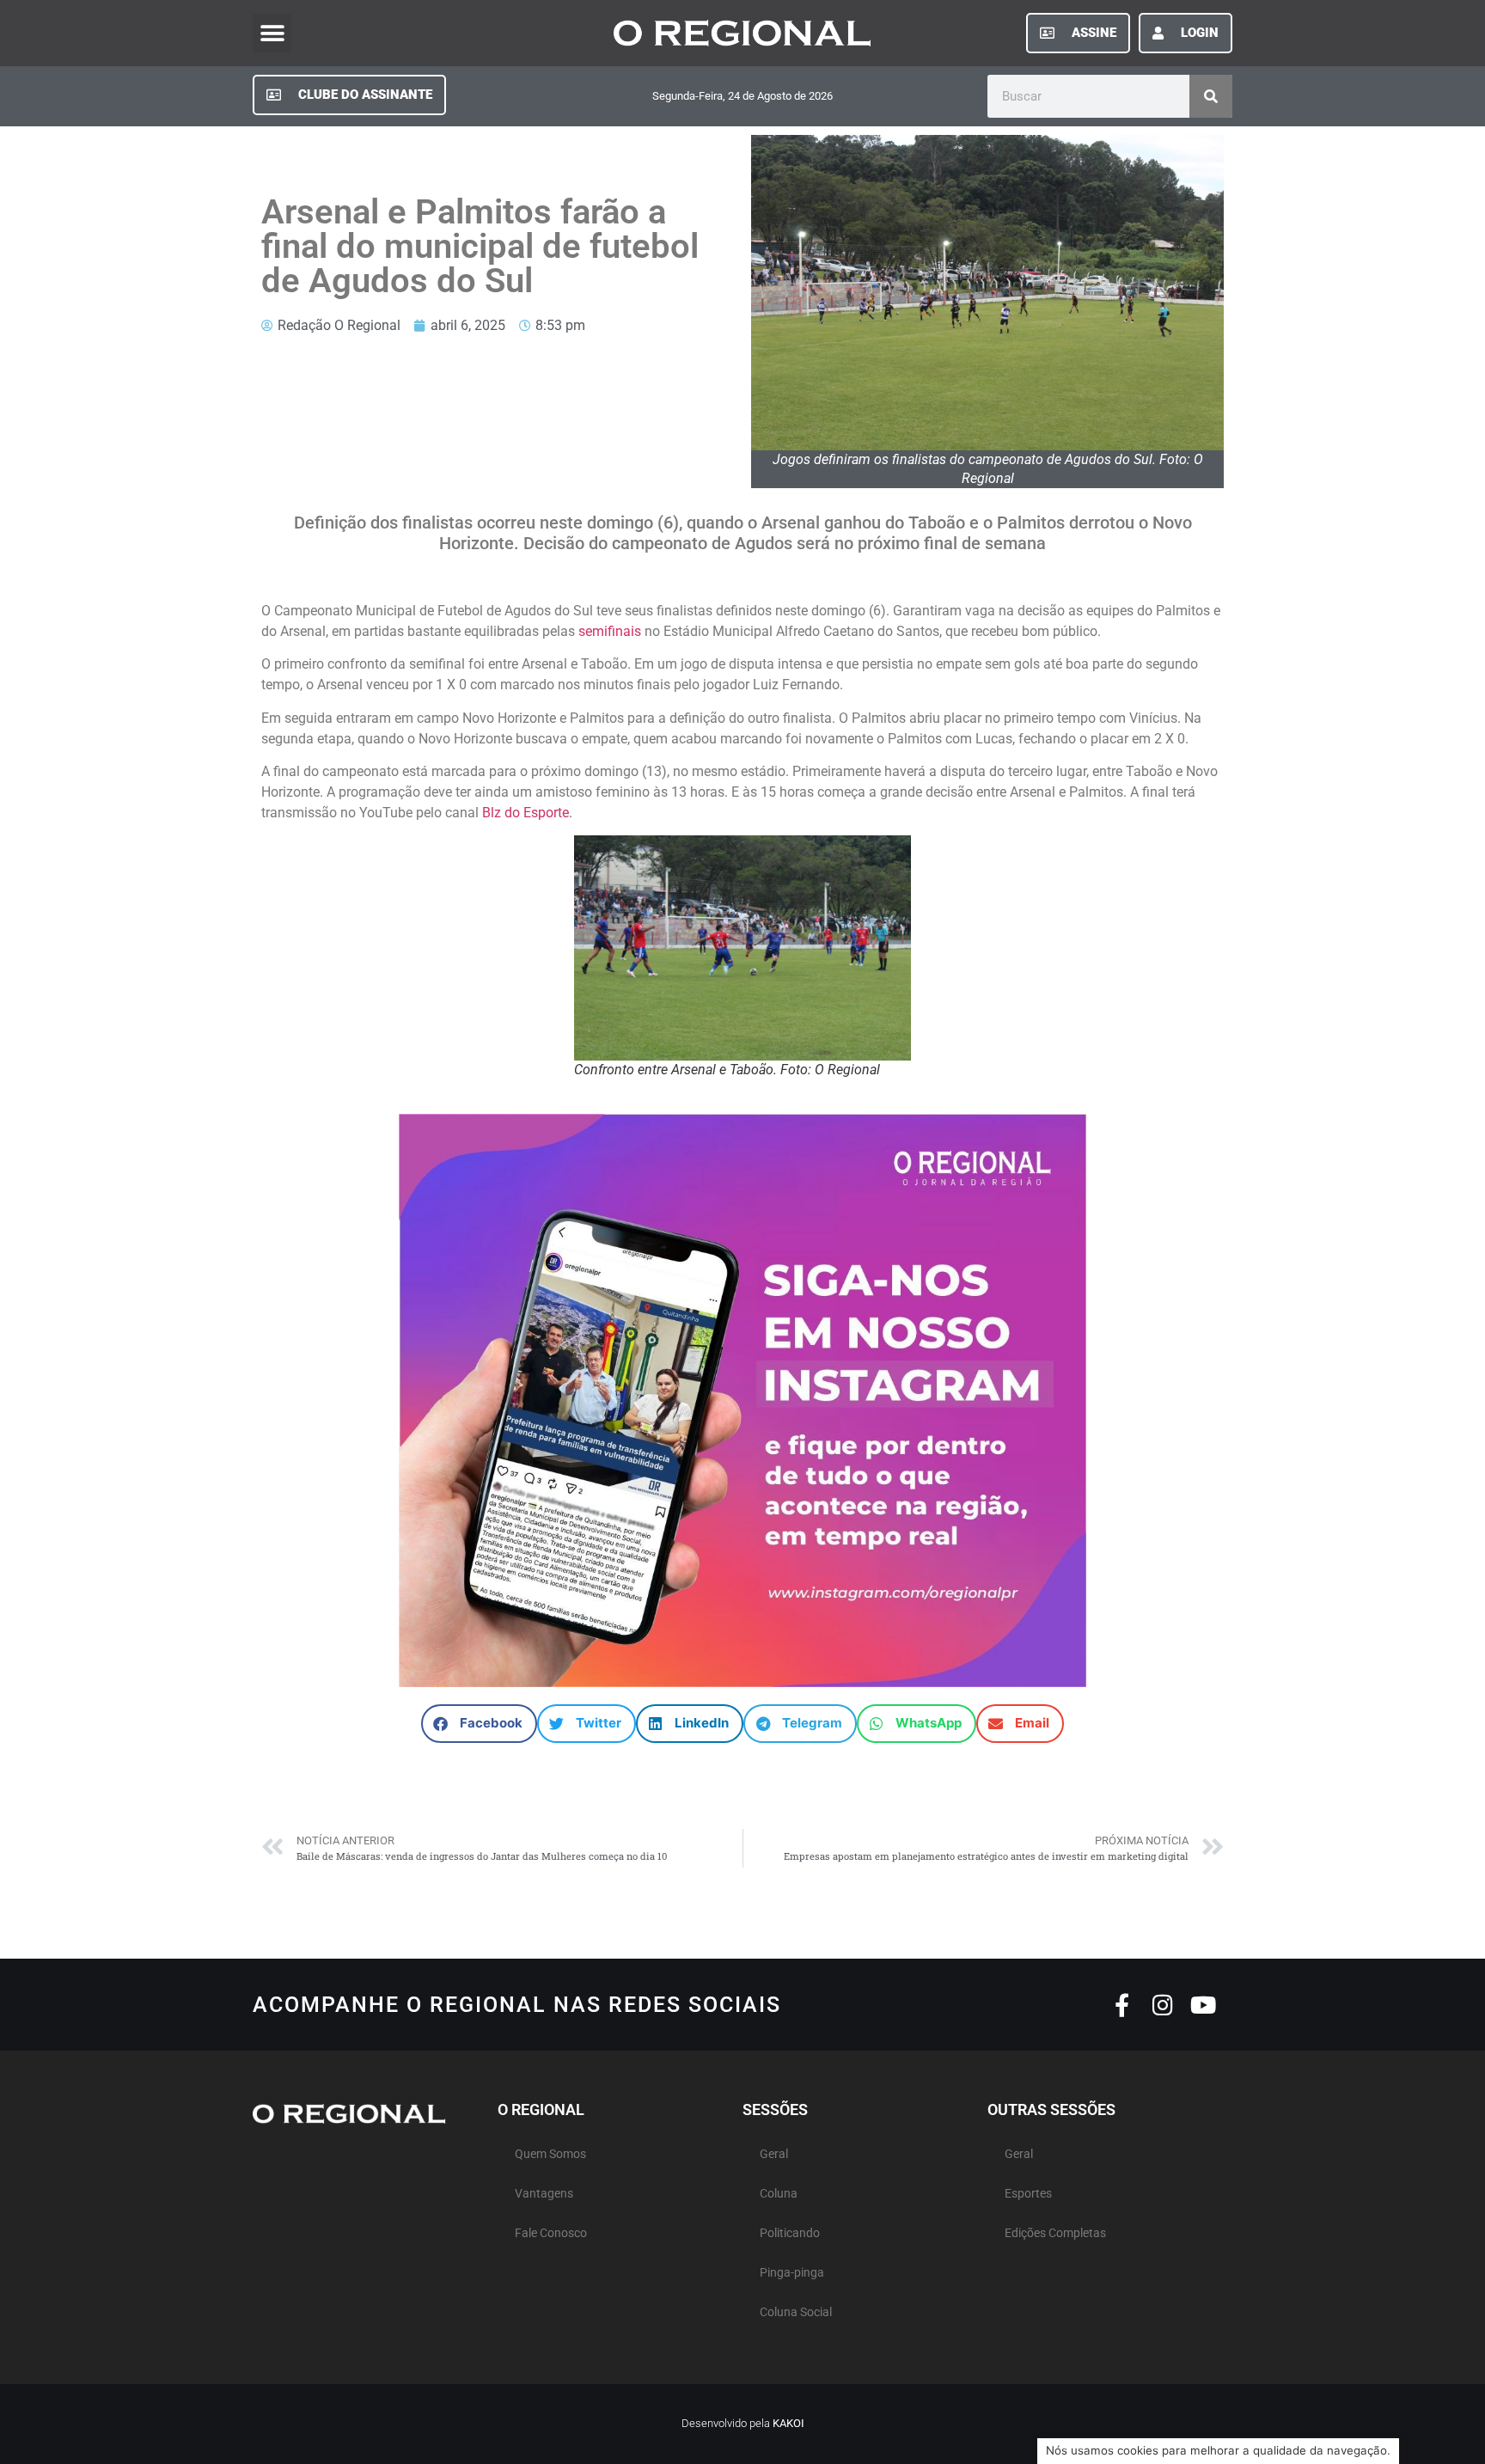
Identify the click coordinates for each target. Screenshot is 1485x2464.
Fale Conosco (551, 2233)
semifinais (610, 631)
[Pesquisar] (1211, 96)
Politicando (790, 2233)
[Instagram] (1162, 2005)
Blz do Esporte (526, 813)
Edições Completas (1055, 2233)
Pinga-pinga (792, 2273)
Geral (774, 2154)
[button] (272, 33)
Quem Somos (550, 2154)
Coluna (779, 2194)
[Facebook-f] (1122, 2005)
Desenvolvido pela (743, 2423)
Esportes (1028, 2194)
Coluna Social (796, 2312)
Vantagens (544, 2194)
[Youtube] (1203, 2005)
